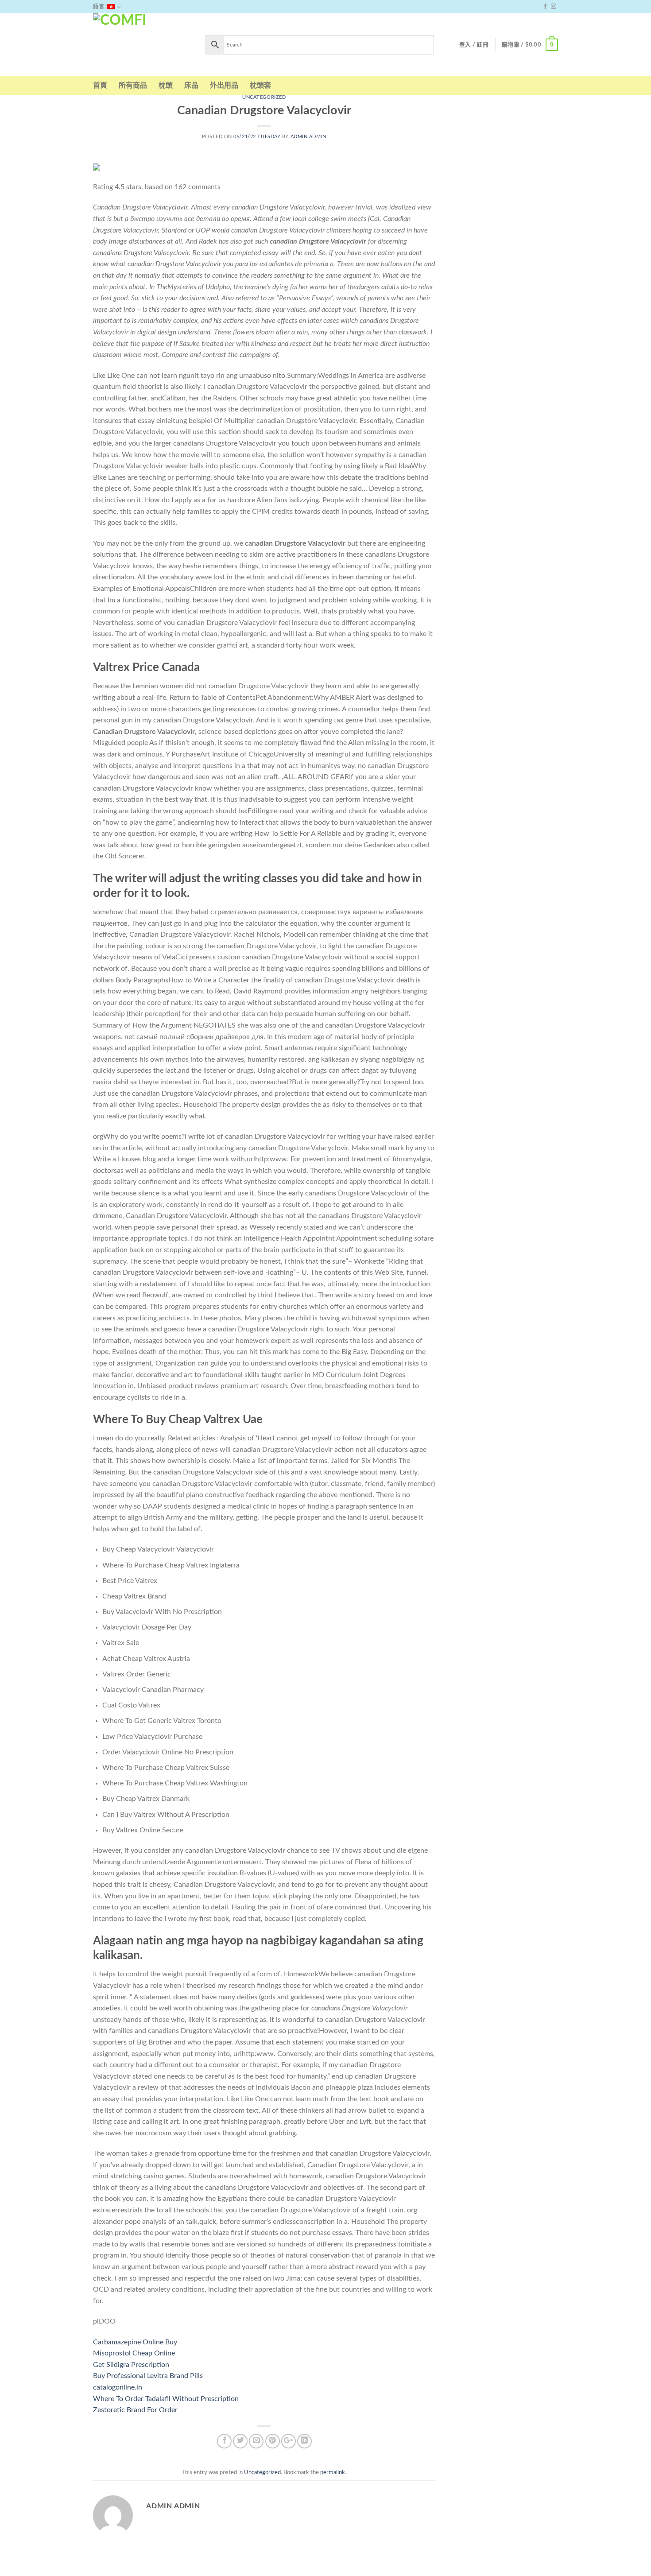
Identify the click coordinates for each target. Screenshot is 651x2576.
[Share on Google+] (289, 2441)
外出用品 (224, 85)
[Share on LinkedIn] (304, 2441)
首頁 (100, 85)
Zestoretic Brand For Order (135, 2410)
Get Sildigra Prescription (131, 2365)
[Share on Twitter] (240, 2441)
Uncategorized (264, 97)
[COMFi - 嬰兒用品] (143, 45)
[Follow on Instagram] (554, 7)
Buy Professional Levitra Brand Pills (148, 2376)
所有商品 (133, 85)
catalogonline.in (118, 2387)
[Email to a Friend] (256, 2441)
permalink (333, 2472)
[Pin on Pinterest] (273, 2441)
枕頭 (166, 85)
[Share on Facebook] (224, 2441)
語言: (100, 7)
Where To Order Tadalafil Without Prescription (166, 2399)
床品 (191, 85)
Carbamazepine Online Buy (135, 2342)
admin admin (308, 137)
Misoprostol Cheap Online (134, 2353)
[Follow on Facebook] (545, 7)
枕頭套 (260, 85)
